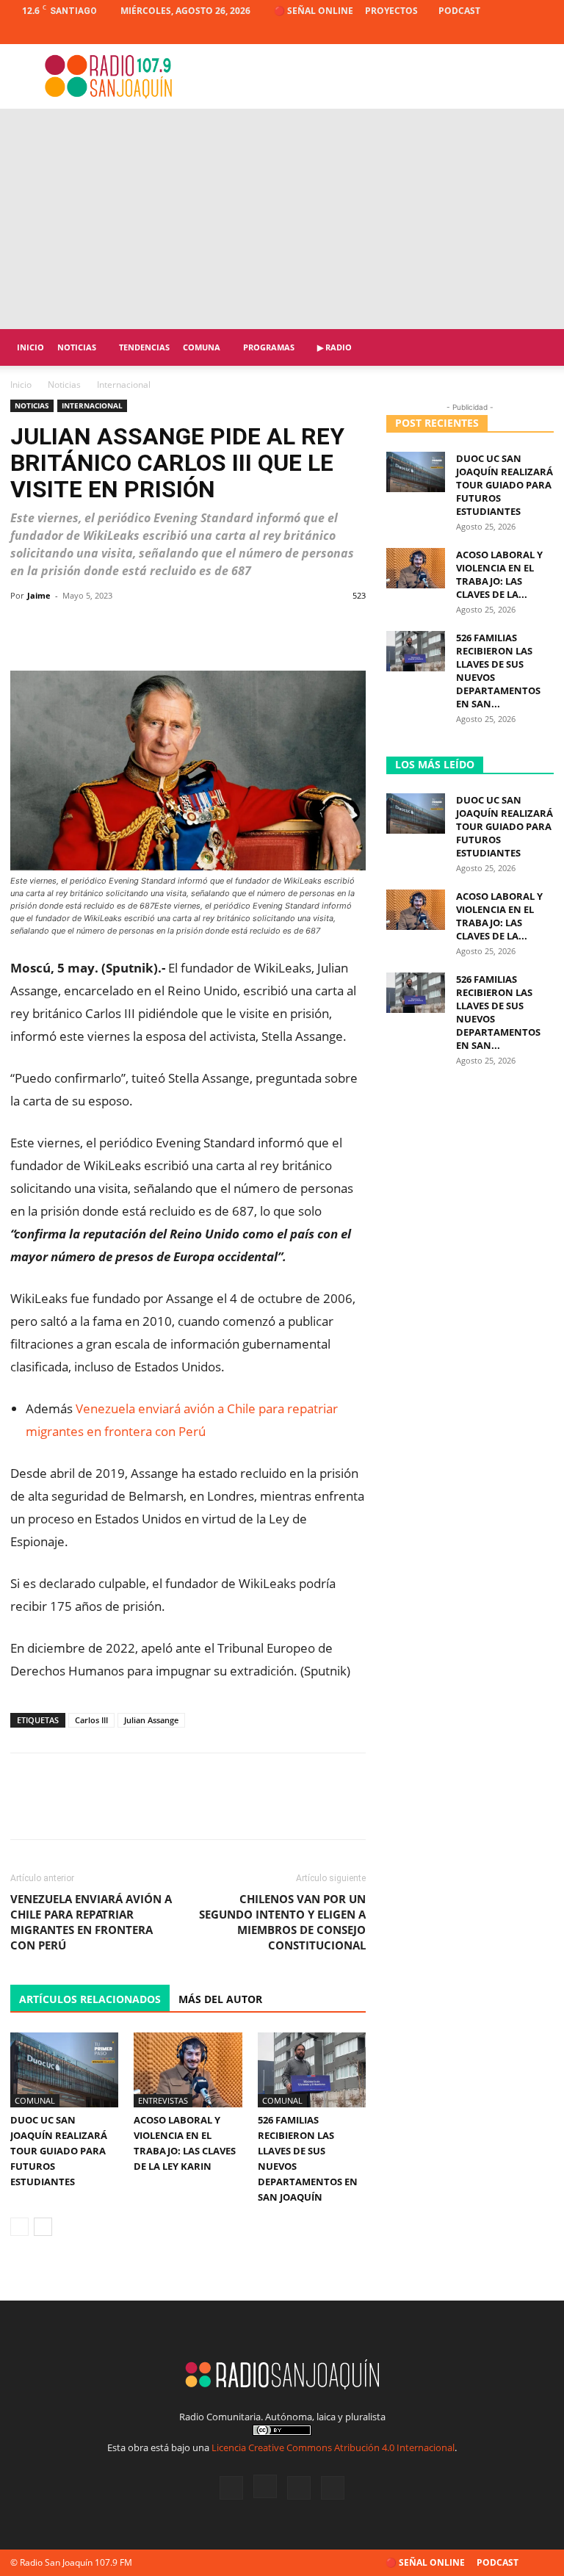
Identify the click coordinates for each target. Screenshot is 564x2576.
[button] (536, 348)
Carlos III (91, 1720)
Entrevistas (163, 2100)
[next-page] (43, 2227)
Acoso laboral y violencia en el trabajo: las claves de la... (499, 574)
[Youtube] (543, 33)
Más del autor (220, 1999)
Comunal (35, 2100)
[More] (350, 629)
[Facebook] (470, 33)
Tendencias (144, 347)
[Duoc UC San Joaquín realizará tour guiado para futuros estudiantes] (64, 2070)
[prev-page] (19, 2227)
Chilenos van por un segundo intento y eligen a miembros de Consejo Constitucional (282, 1922)
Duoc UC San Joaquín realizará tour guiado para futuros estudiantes (59, 2151)
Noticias (77, 347)
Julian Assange (151, 1720)
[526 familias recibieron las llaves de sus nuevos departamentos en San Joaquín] (312, 2070)
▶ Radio (335, 347)
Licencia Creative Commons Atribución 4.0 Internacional (333, 2447)
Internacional (92, 405)
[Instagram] (494, 33)
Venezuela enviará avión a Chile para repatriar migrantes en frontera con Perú (91, 1922)
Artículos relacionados (90, 1999)
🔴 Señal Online (314, 11)
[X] (518, 33)
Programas (269, 347)
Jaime (39, 595)
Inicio (30, 347)
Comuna (202, 347)
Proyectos (391, 11)
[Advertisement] (282, 219)
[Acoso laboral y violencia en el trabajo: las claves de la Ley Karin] (188, 2070)
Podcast (459, 11)
